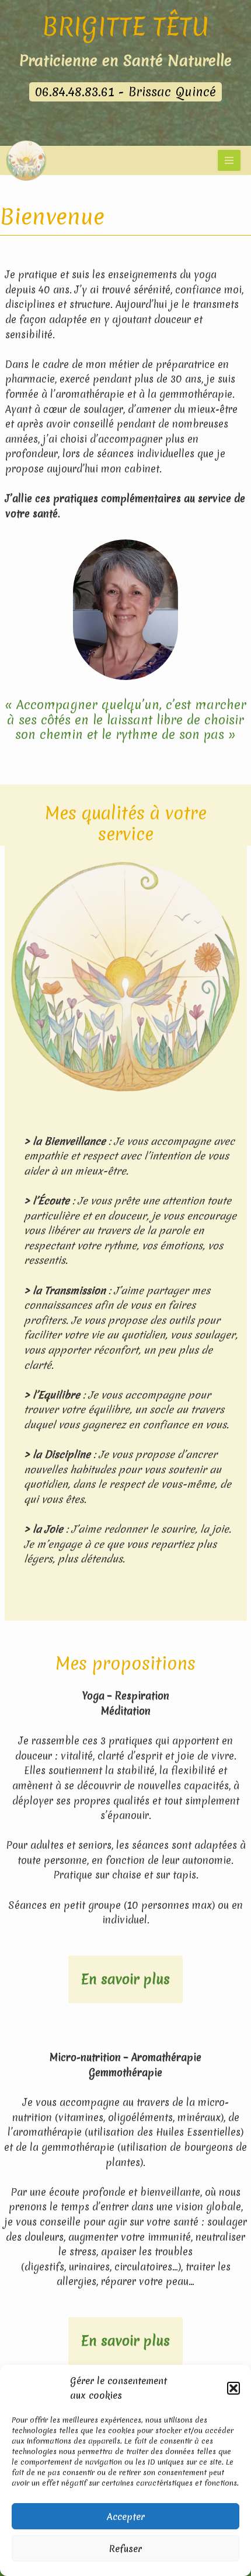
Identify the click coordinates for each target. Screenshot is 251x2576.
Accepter (126, 2517)
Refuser (125, 2549)
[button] (233, 2388)
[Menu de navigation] (229, 160)
